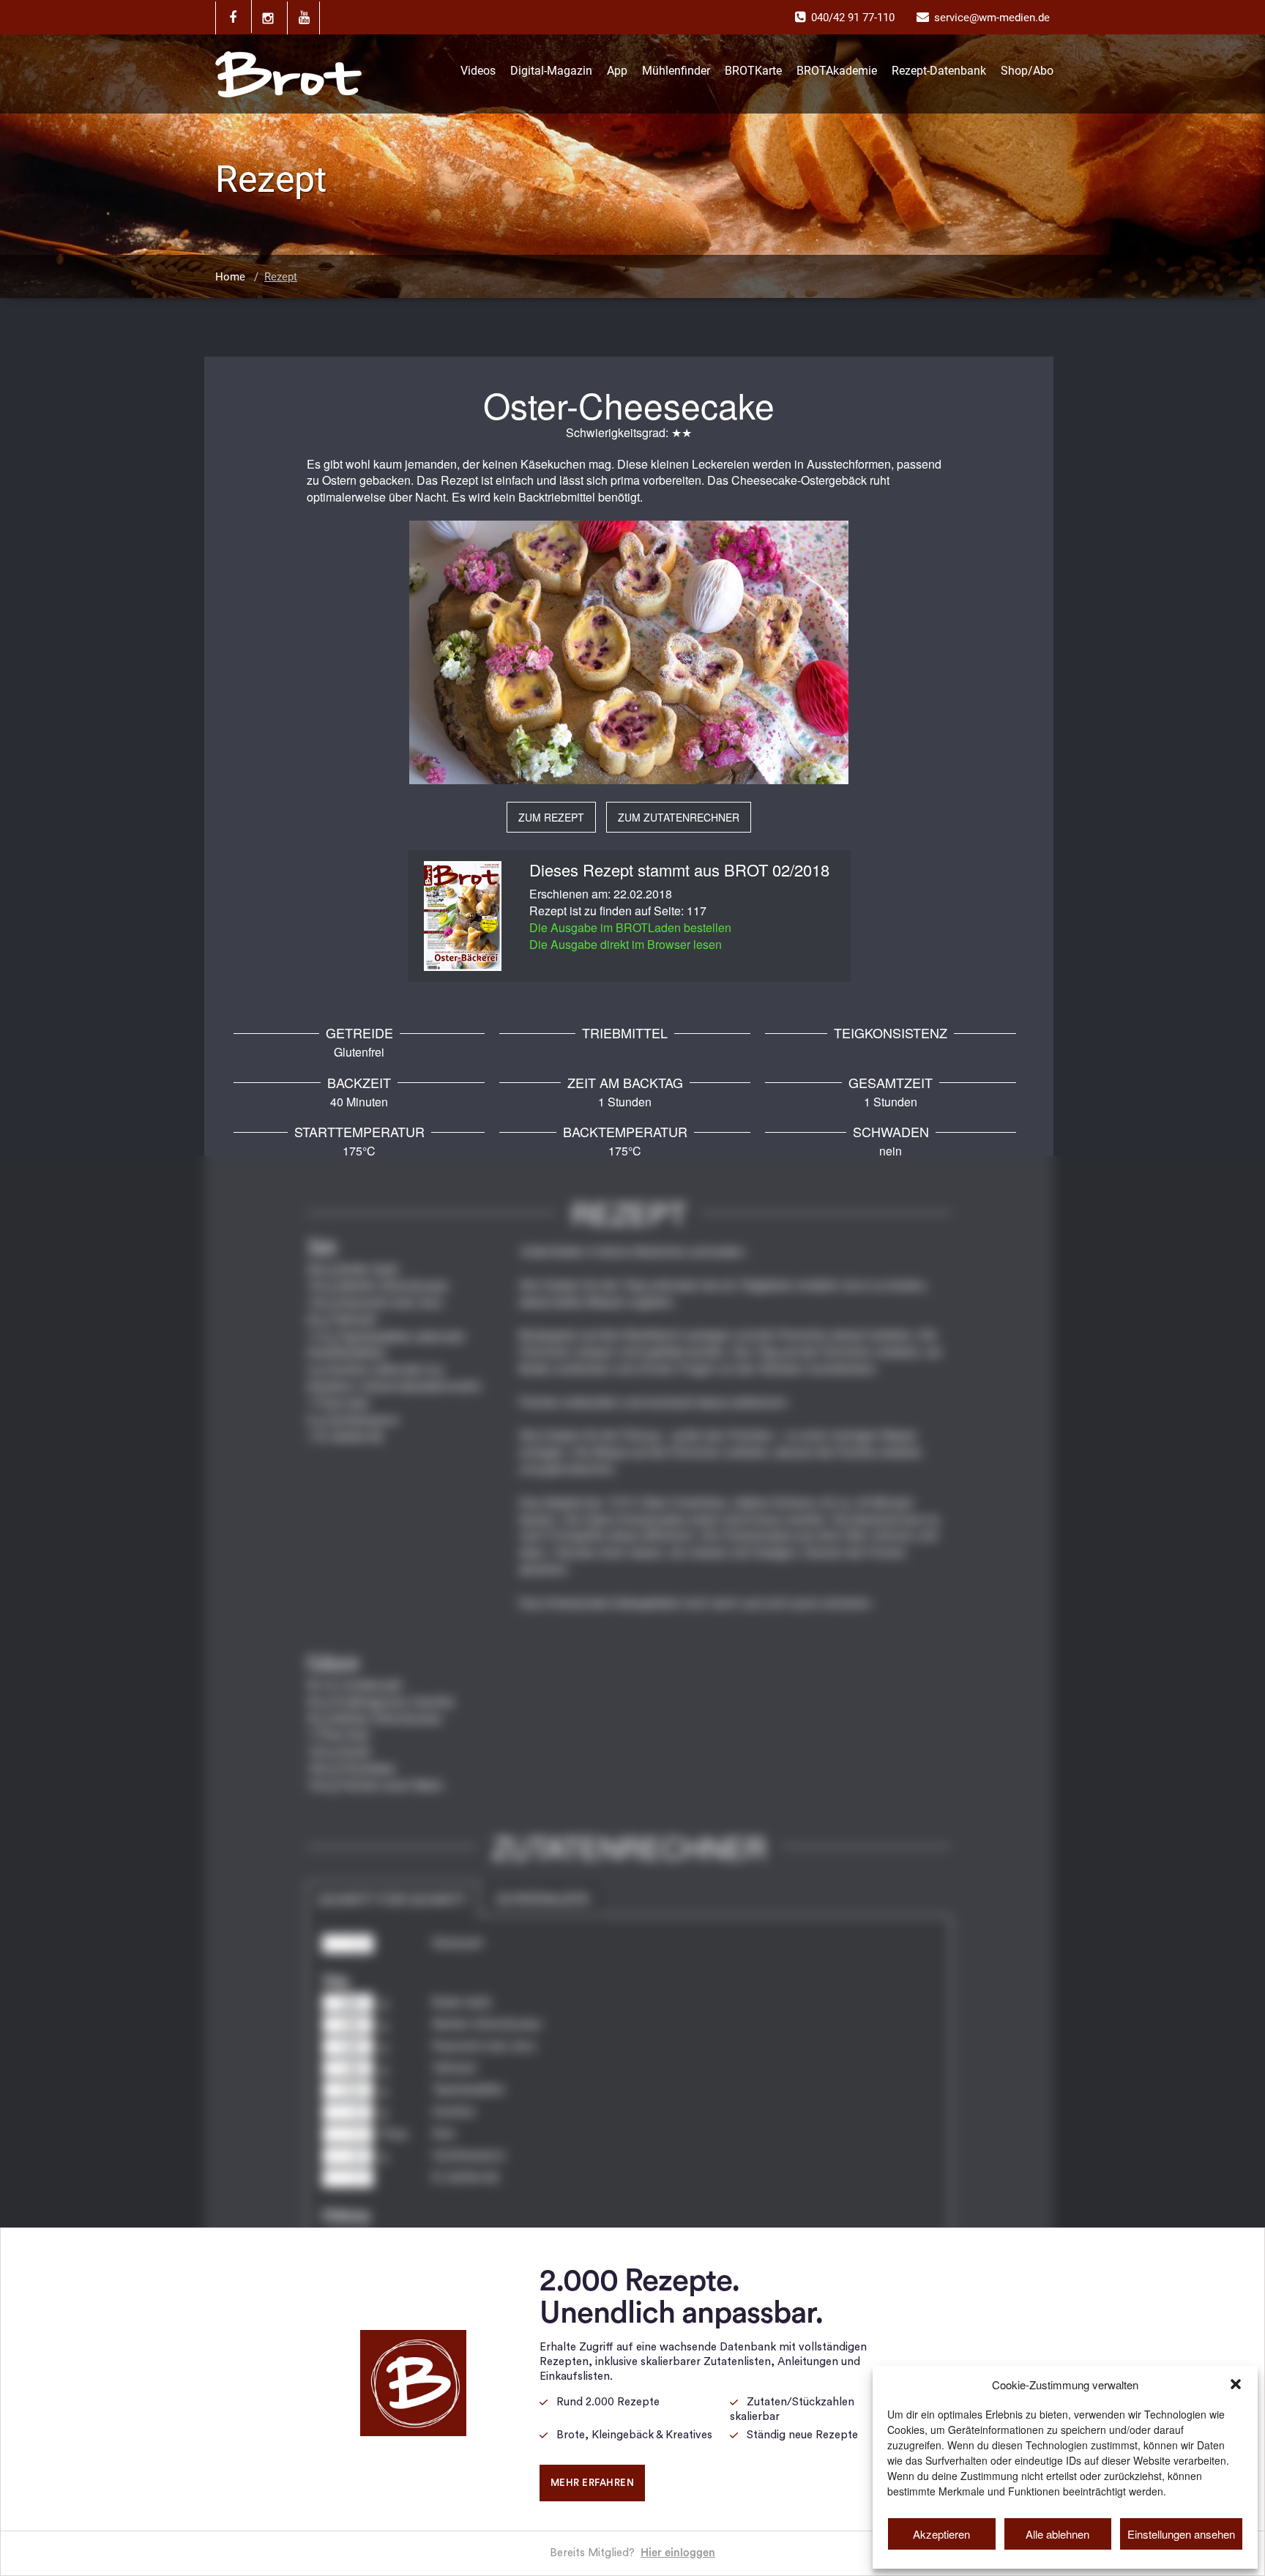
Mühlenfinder (676, 71)
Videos (478, 71)
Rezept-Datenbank (939, 71)
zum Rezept (551, 817)
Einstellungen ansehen (1181, 2534)
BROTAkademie (837, 71)
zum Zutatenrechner (679, 817)
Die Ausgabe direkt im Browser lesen (626, 944)
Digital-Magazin (551, 71)
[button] (1236, 2384)
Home (230, 277)
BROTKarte (753, 71)
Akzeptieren (941, 2534)
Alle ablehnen (1057, 2534)
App (617, 71)
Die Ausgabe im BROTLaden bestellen (630, 927)
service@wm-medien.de (992, 18)
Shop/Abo (1027, 71)
